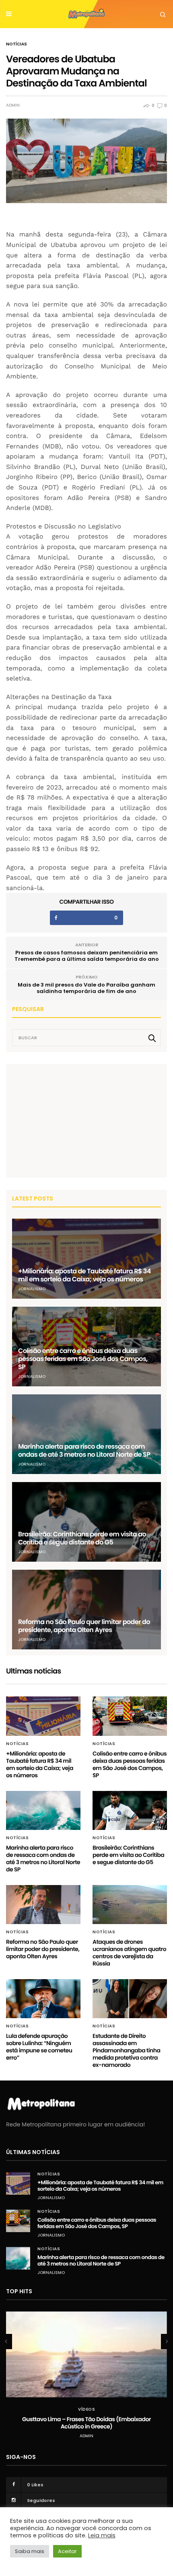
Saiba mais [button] (30, 2551)
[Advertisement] (72, 1120)
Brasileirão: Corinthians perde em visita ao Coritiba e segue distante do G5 (82, 1538)
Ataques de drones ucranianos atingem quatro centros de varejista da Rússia (129, 1953)
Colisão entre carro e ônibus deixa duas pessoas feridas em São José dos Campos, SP (83, 1359)
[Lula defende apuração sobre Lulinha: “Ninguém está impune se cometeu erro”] (43, 1999)
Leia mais (102, 2535)
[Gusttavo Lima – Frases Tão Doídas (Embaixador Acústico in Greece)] (86, 2354)
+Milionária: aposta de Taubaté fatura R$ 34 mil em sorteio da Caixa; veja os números (84, 1275)
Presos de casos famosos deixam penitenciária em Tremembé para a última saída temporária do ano (87, 956)
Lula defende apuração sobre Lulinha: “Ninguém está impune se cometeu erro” (39, 2047)
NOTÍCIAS (16, 44)
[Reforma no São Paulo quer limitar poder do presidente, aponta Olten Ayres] (86, 1610)
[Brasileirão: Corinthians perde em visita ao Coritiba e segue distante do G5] (86, 1522)
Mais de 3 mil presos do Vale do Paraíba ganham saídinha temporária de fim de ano (86, 988)
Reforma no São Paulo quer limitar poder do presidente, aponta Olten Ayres (84, 1626)
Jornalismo (32, 1289)
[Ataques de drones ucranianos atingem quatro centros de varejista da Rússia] (130, 1905)
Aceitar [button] (67, 2551)
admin (13, 105)
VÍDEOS (86, 2409)
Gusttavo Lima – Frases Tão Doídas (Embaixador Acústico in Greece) (86, 2423)
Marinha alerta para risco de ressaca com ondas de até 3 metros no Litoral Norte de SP (84, 1450)
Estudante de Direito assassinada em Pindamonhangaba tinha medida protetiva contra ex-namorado (126, 2050)
